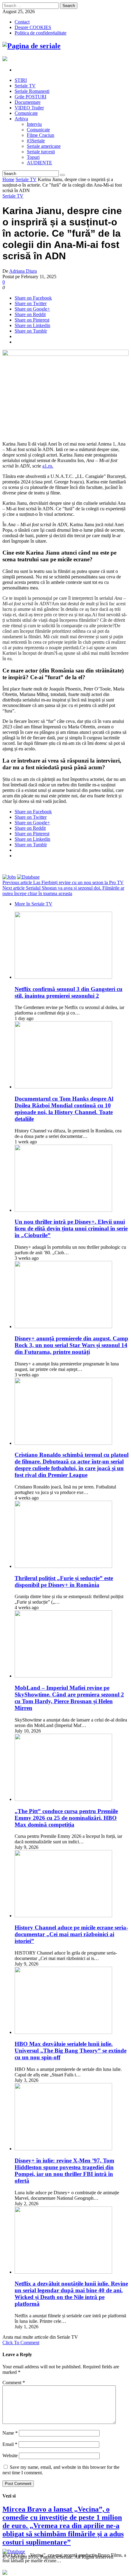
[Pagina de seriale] (32, 46)
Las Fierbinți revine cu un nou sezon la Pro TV (63, 882)
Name (10, 2433)
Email (10, 2444)
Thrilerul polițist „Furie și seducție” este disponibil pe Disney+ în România (64, 1581)
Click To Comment (21, 2343)
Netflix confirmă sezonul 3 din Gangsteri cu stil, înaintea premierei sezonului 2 (69, 992)
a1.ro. (48, 466)
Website (10, 2456)
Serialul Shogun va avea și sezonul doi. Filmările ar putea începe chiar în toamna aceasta (63, 891)
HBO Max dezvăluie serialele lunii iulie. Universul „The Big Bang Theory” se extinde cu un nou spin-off (71, 2051)
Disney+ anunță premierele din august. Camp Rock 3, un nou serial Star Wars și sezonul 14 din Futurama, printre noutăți (71, 1345)
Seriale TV (26, 179)
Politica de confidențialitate (41, 33)
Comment (14, 2383)
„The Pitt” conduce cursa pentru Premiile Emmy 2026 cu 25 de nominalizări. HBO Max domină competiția (66, 1818)
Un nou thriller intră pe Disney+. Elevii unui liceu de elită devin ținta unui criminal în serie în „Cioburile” (71, 1228)
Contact (22, 22)
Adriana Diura (23, 271)
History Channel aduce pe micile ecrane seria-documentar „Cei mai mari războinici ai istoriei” (71, 1934)
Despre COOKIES (33, 27)
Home (8, 179)
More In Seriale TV (34, 904)
